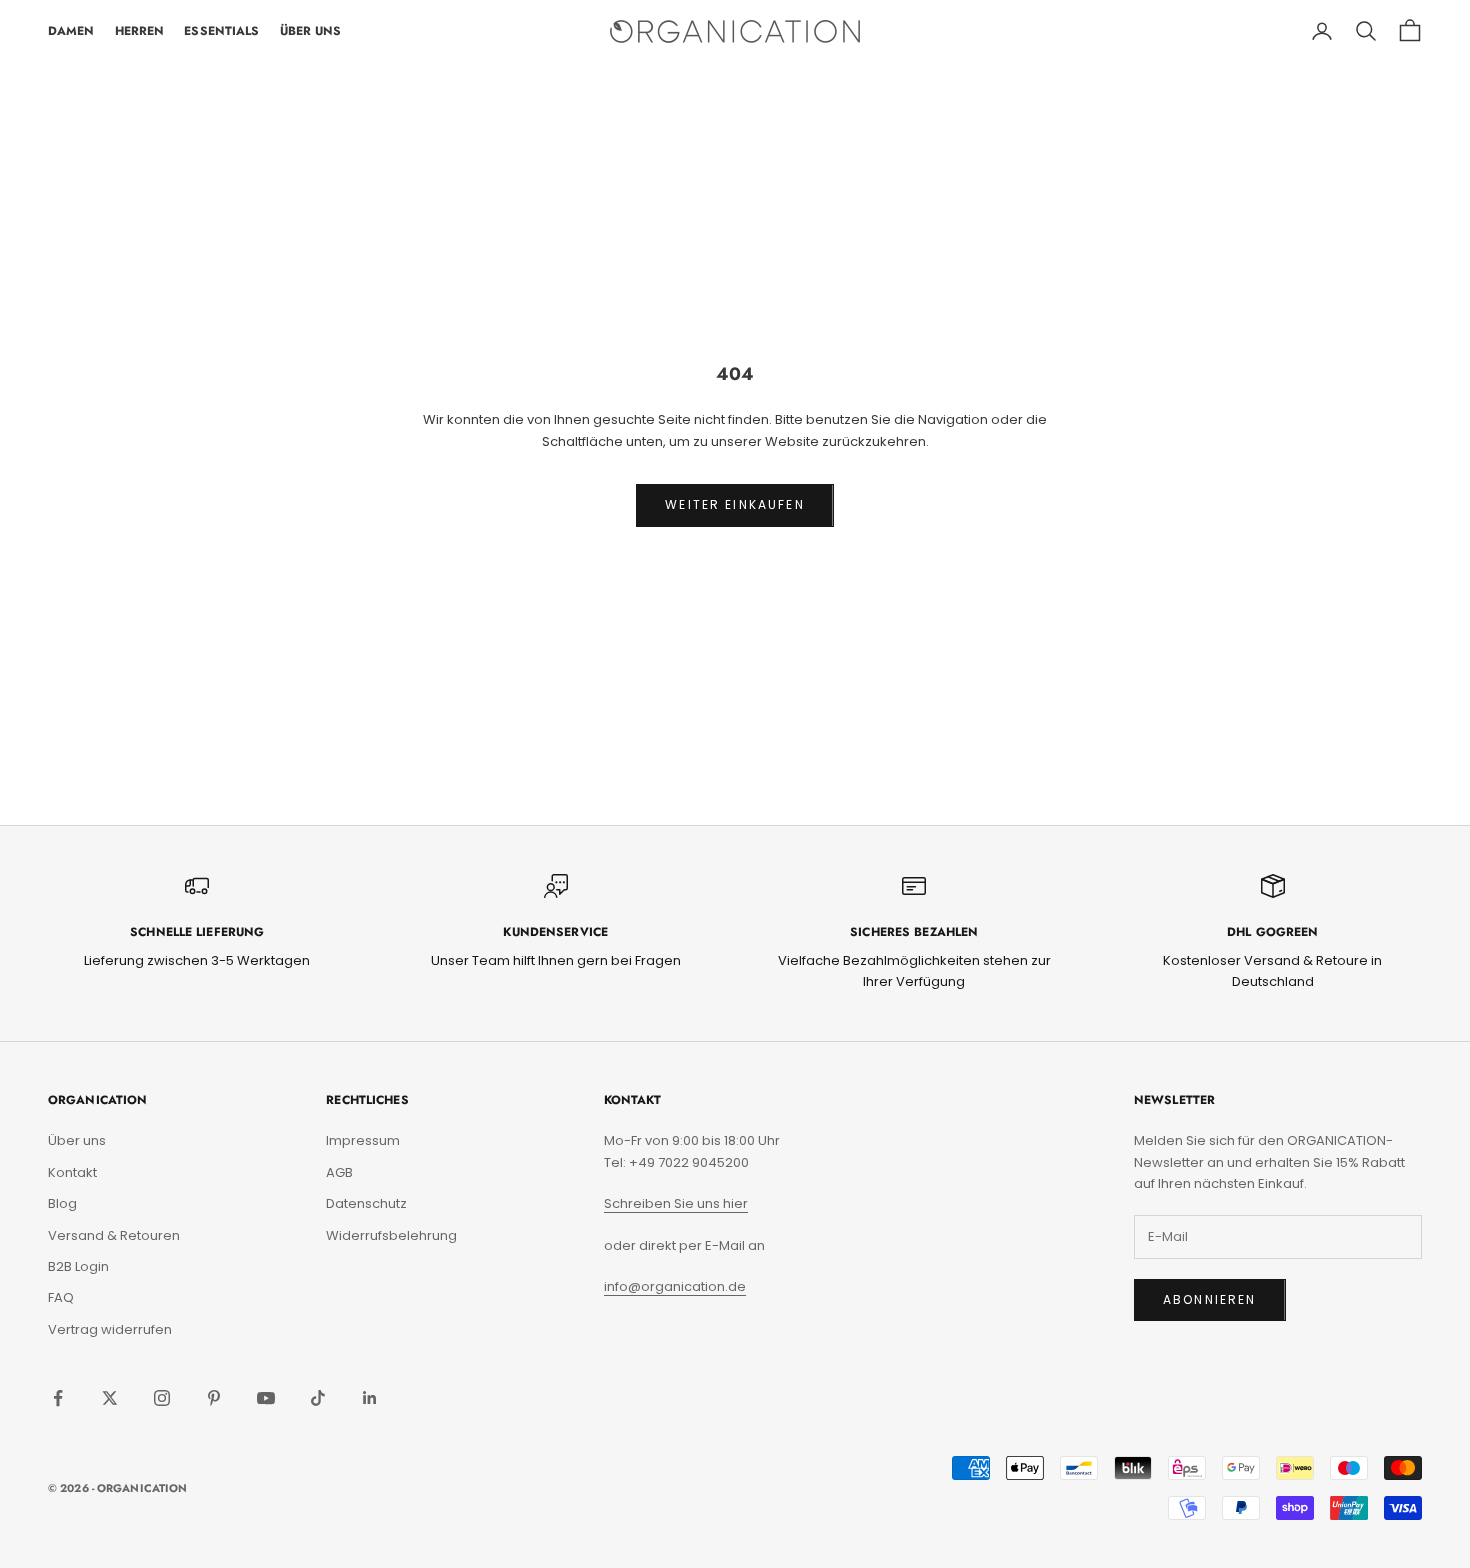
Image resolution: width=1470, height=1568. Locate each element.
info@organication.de (675, 1286)
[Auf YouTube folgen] (266, 1398)
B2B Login (78, 1266)
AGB (339, 1172)
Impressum (363, 1140)
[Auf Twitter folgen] (110, 1398)
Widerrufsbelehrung (391, 1235)
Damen (71, 31)
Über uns (77, 1140)
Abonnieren (1210, 1299)
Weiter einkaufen (735, 504)
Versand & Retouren (114, 1235)
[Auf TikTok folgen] (318, 1398)
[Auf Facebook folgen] (58, 1398)
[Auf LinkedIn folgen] (370, 1398)
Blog (62, 1203)
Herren (140, 31)
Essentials (221, 31)
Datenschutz (366, 1203)
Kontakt (72, 1172)
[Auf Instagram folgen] (162, 1398)
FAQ (61, 1297)
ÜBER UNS (311, 31)
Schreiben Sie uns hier (676, 1203)
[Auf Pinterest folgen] (214, 1398)
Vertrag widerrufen (110, 1329)
